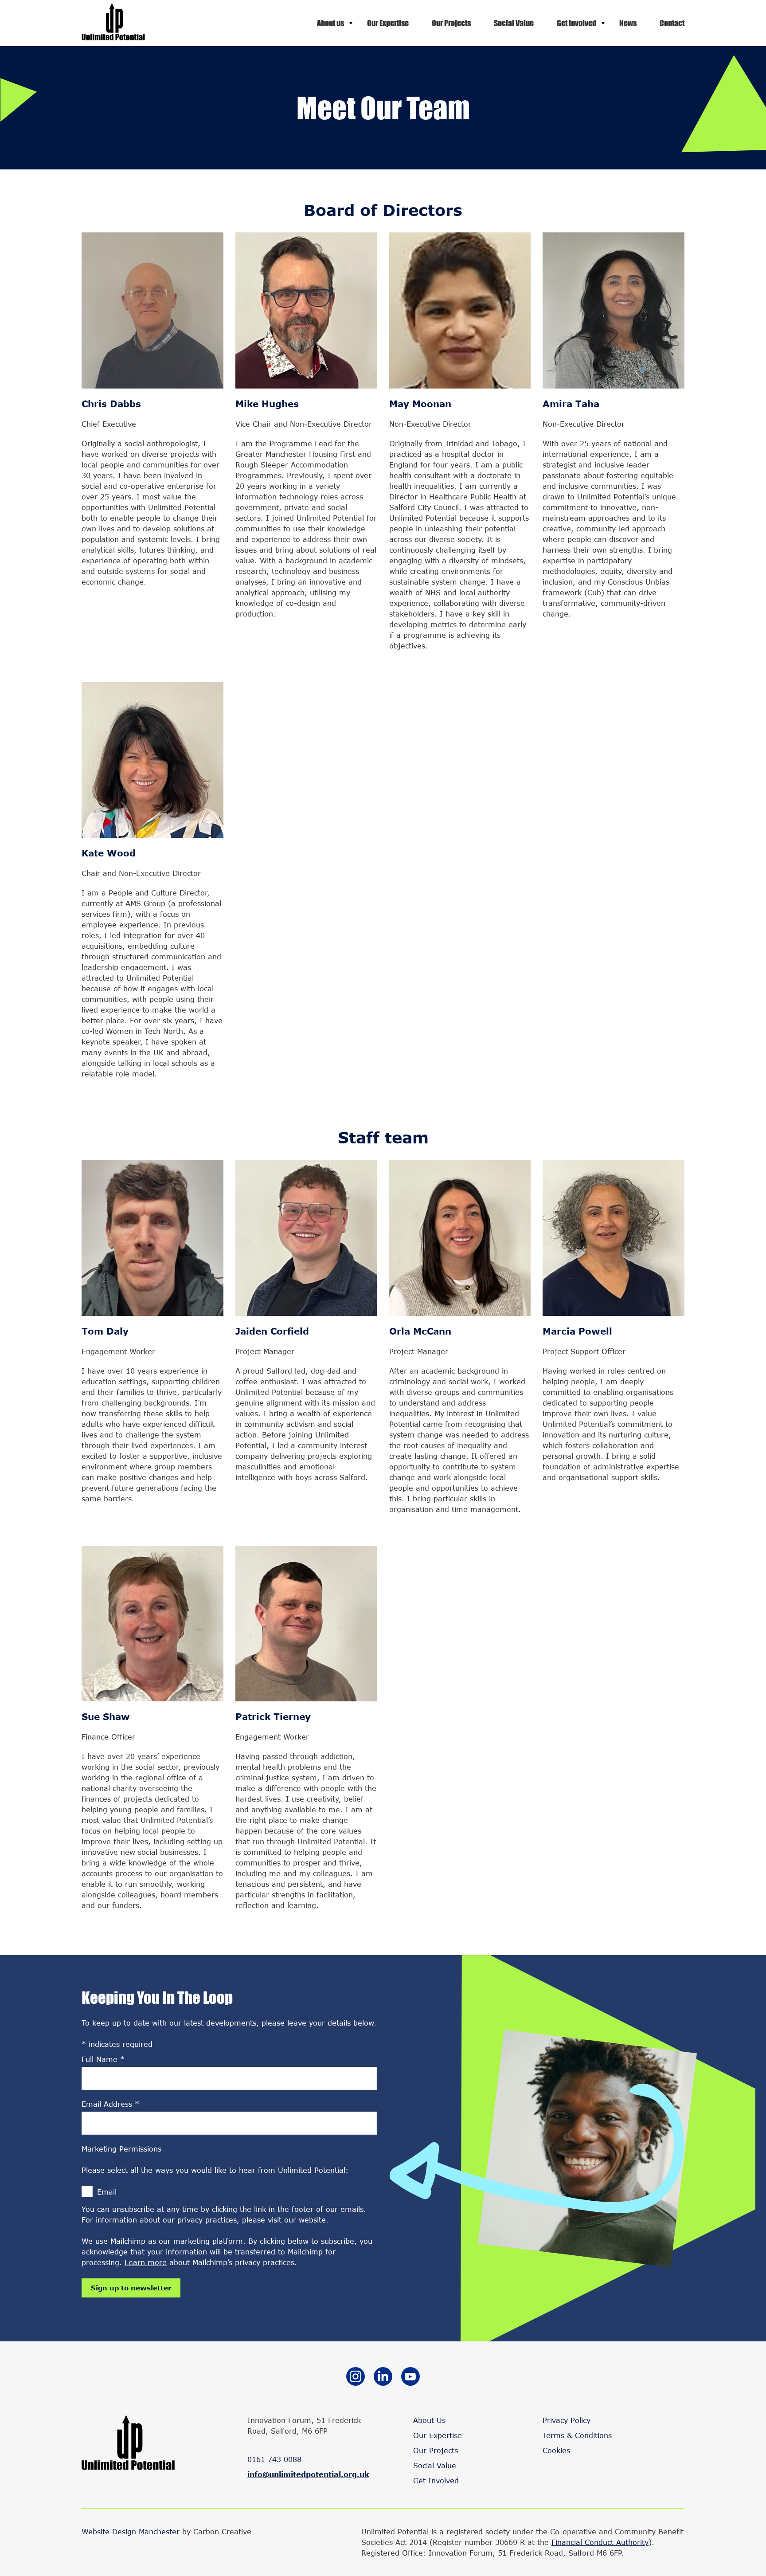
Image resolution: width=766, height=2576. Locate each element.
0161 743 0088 (274, 2459)
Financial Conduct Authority (600, 2542)
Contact (672, 23)
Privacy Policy (567, 2420)
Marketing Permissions (121, 2149)
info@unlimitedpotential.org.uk (308, 2474)
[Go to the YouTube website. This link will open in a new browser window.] (410, 2378)
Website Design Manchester (131, 2531)
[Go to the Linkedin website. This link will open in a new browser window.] (383, 2378)
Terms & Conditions (577, 2435)
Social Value (514, 23)
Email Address (110, 2104)
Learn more (146, 2262)
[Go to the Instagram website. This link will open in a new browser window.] (356, 2378)
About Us (429, 2420)
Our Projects (451, 23)
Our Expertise (388, 23)
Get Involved (576, 23)
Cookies (556, 2450)
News (628, 23)
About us (330, 23)
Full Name (103, 2059)
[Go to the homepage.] (113, 37)
